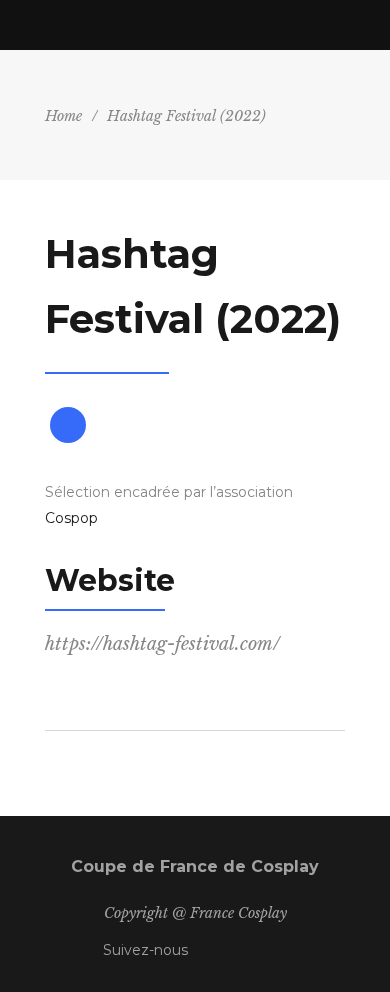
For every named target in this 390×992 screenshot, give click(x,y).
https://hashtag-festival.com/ (162, 644)
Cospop (71, 518)
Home (63, 116)
